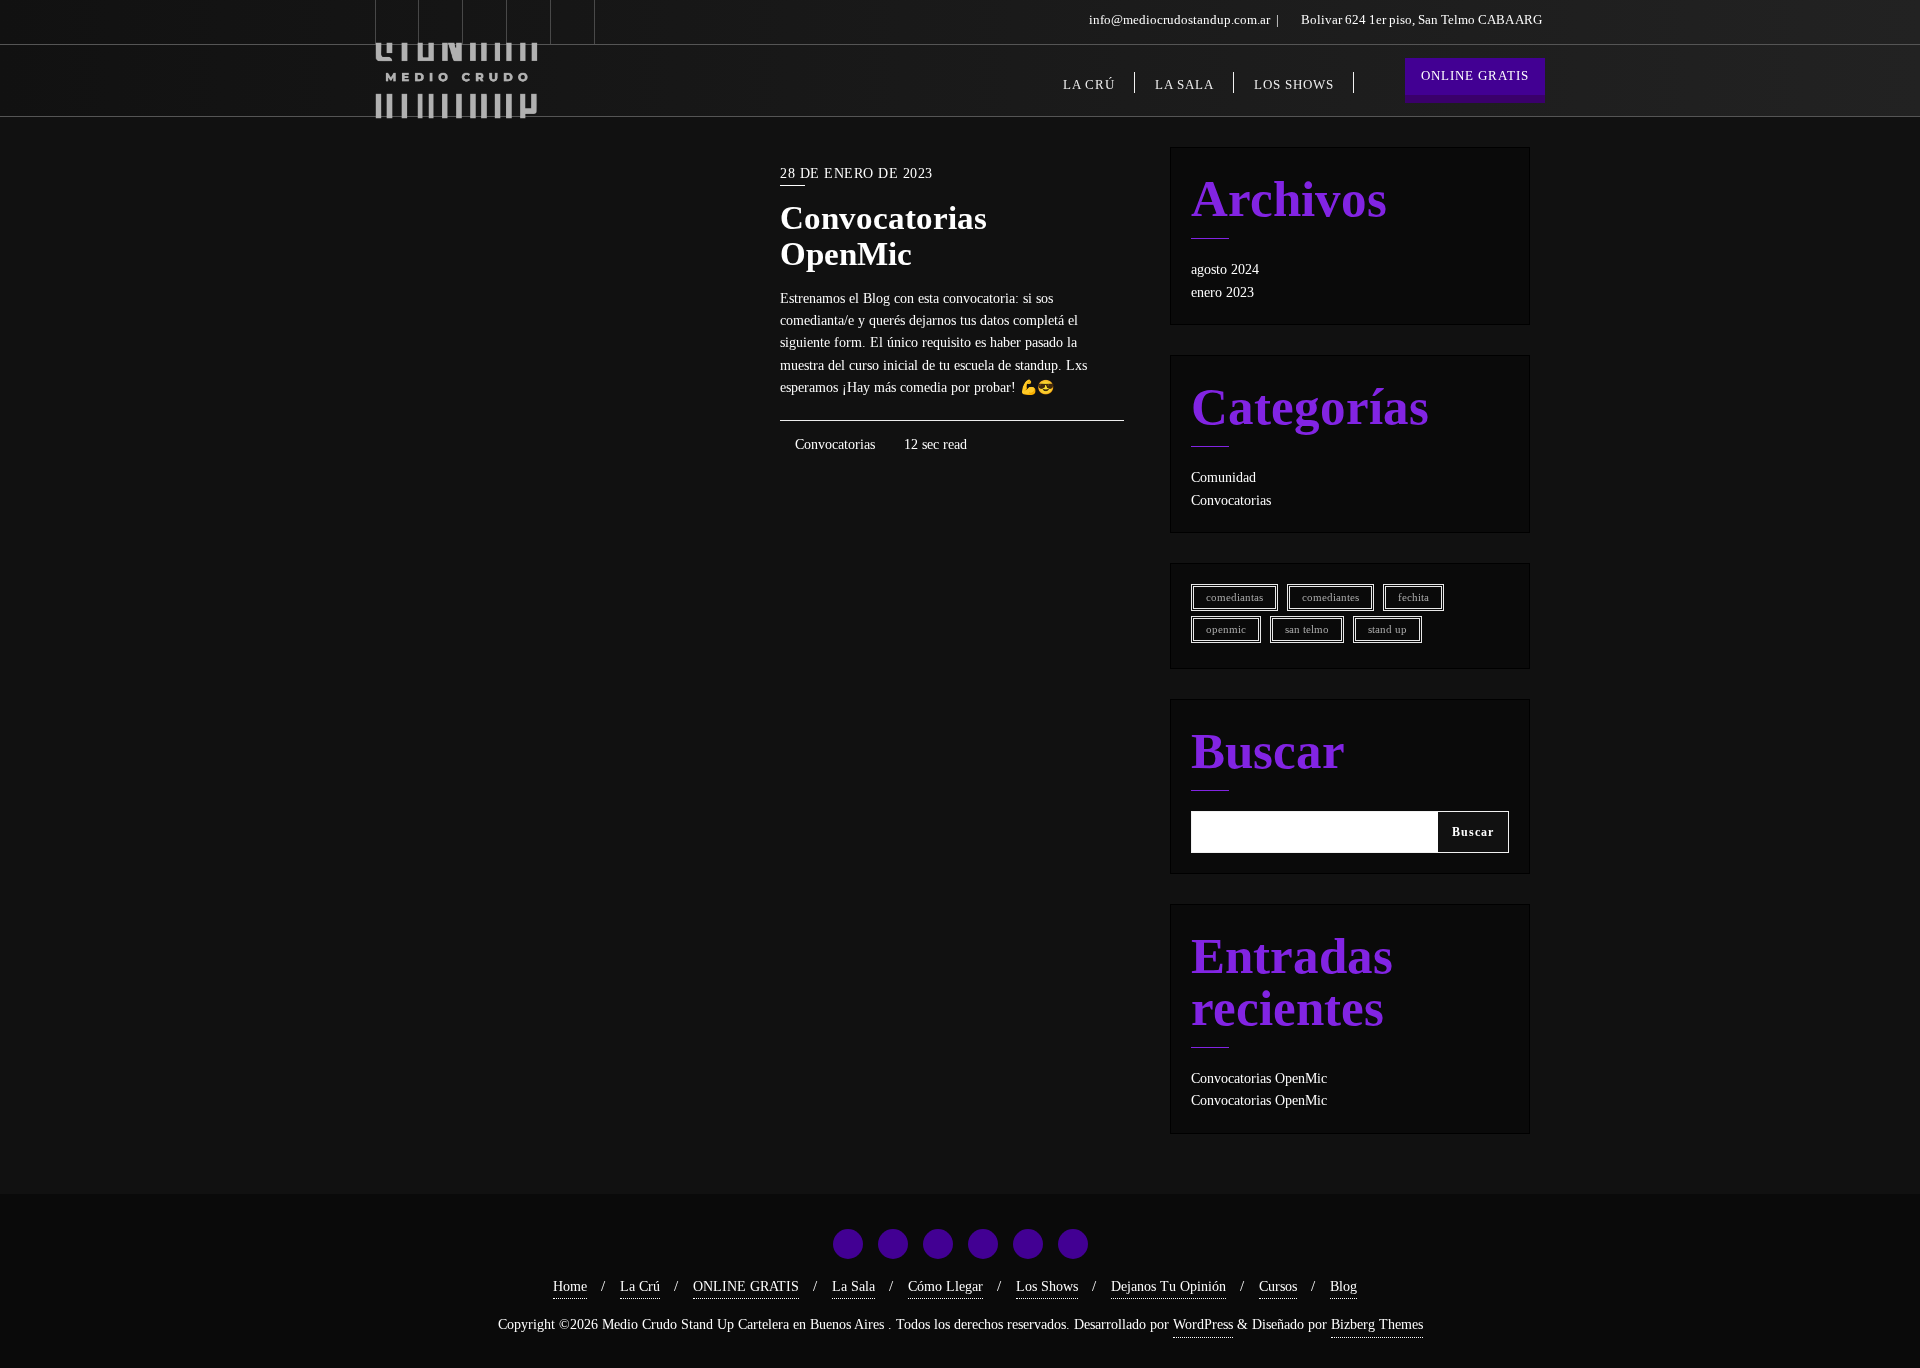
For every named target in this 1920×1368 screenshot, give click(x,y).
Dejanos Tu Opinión (1168, 1286)
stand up (1387, 629)
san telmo (1307, 629)
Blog (1343, 1286)
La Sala (853, 1286)
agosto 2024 (1225, 269)
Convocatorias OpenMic (883, 236)
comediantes (1330, 597)
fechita (1413, 597)
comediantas (1234, 597)
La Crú (640, 1286)
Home (570, 1286)
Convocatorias (833, 444)
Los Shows (1047, 1286)
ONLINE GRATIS (1475, 75)
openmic (1226, 629)
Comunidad (1223, 477)
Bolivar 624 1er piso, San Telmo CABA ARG (1420, 19)
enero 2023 (1222, 292)
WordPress (1203, 1324)
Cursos (1278, 1286)
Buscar (1268, 752)
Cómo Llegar (945, 1286)
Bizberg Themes (1377, 1324)
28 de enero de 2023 (856, 173)
